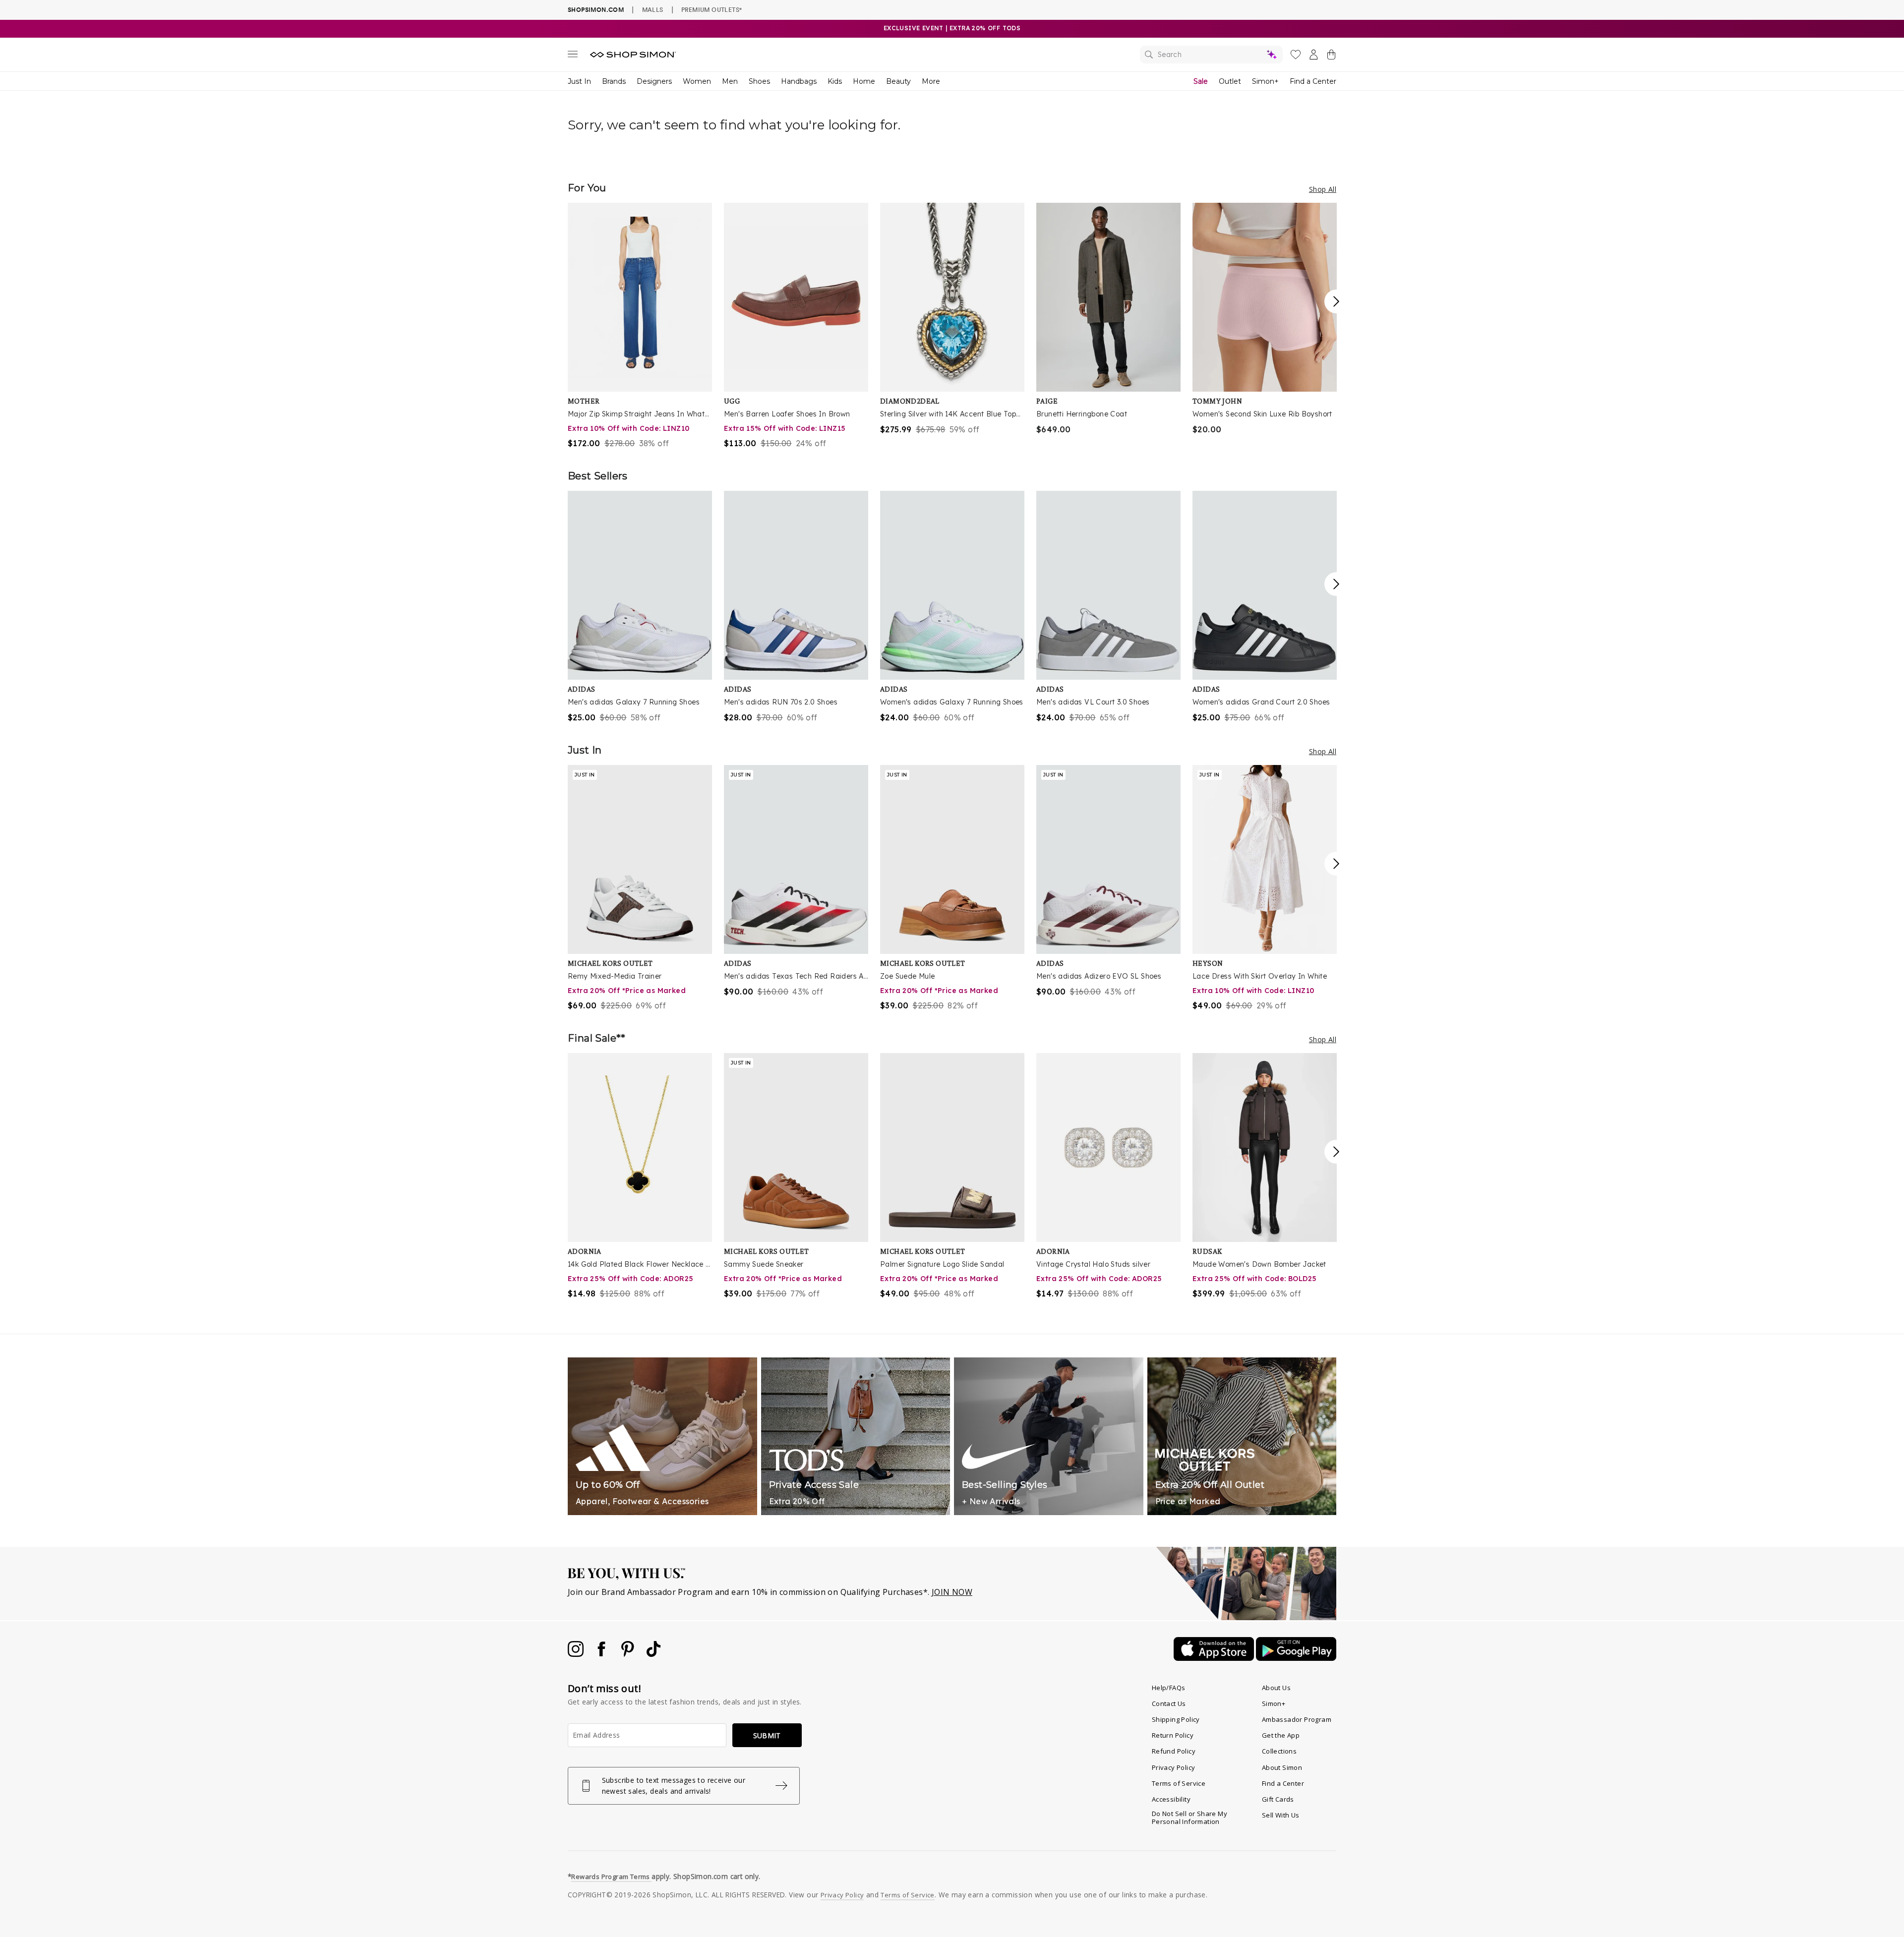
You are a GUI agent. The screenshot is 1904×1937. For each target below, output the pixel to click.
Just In (579, 81)
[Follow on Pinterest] (629, 1654)
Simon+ (1265, 81)
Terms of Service (1179, 1783)
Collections (1279, 1751)
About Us (1276, 1688)
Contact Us (1169, 1703)
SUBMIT (767, 1735)
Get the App (1281, 1735)
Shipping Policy (1176, 1719)
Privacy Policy (1174, 1767)
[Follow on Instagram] (577, 1654)
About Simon (1282, 1767)
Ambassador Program (1297, 1719)
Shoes (759, 81)
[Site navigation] (573, 56)
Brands (614, 81)
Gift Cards (1278, 1799)
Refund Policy (1174, 1751)
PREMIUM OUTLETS (712, 9)
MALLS (653, 9)
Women (697, 81)
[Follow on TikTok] (654, 1654)
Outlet (1230, 81)
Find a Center (1313, 81)
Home (864, 81)
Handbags (799, 81)
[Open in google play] (1296, 1658)
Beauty (898, 81)
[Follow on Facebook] (602, 1654)
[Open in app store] (1215, 1658)
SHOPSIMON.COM (596, 10)
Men (730, 81)
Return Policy (1173, 1735)
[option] (640, 326)
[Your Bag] (1331, 57)
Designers (654, 81)
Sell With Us (1281, 1815)
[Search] (1211, 55)
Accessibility (1171, 1799)
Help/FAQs (1169, 1688)
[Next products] (1336, 301)
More (931, 81)
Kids (835, 81)
